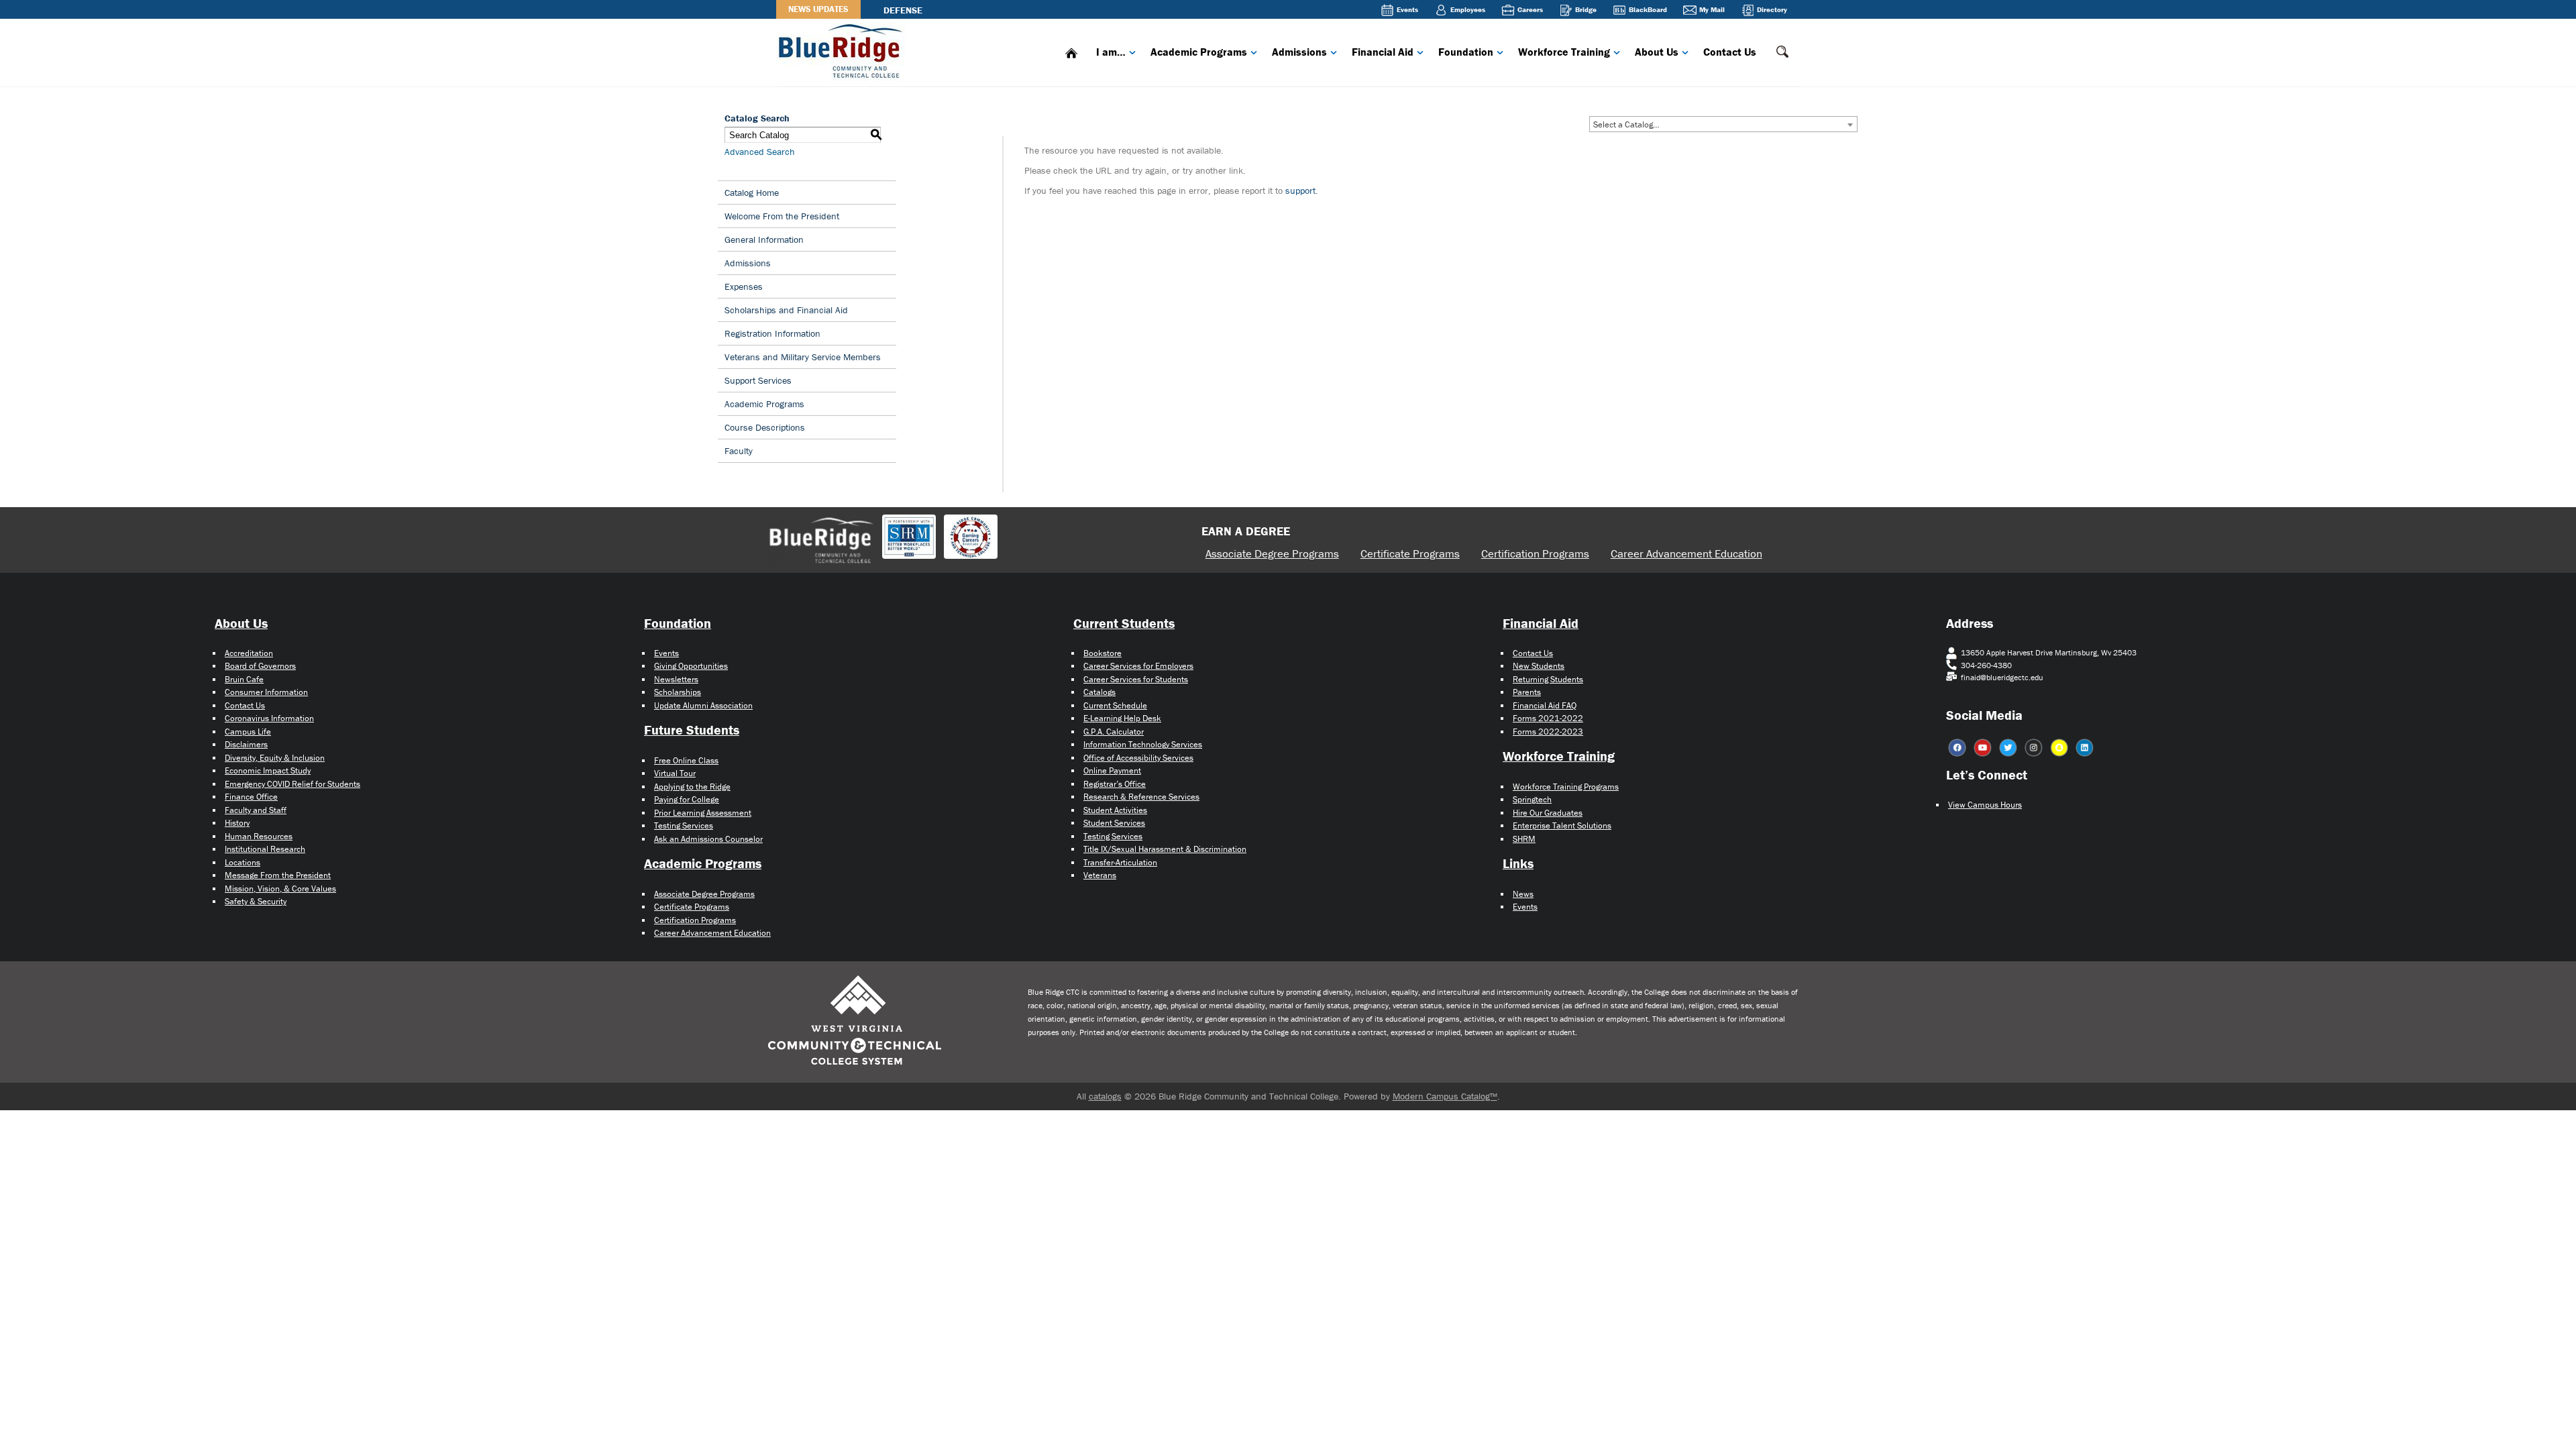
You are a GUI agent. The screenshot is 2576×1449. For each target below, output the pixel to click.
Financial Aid (1383, 52)
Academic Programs (1199, 52)
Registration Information (772, 333)
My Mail (1712, 9)
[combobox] (1723, 124)
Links (1518, 863)
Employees (1468, 9)
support (1300, 191)
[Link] (843, 50)
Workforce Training (1564, 52)
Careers (1530, 9)
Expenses (744, 286)
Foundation (1466, 52)
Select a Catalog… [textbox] (1626, 124)
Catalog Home (752, 193)
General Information (764, 239)
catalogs (1105, 1096)
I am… (1111, 52)
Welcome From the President (782, 216)
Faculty (739, 451)
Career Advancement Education (1686, 553)
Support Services (758, 380)
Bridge (1586, 9)
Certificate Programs (1410, 553)
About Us (1657, 52)
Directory (1772, 9)
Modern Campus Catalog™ (1445, 1096)
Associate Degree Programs (1272, 553)
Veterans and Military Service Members (803, 357)
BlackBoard (1648, 9)
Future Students (692, 730)
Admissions (1299, 52)
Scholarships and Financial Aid (786, 310)
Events (1407, 9)
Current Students (1124, 623)
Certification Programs (1535, 553)
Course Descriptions (765, 427)
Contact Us (1730, 52)
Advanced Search (760, 152)
